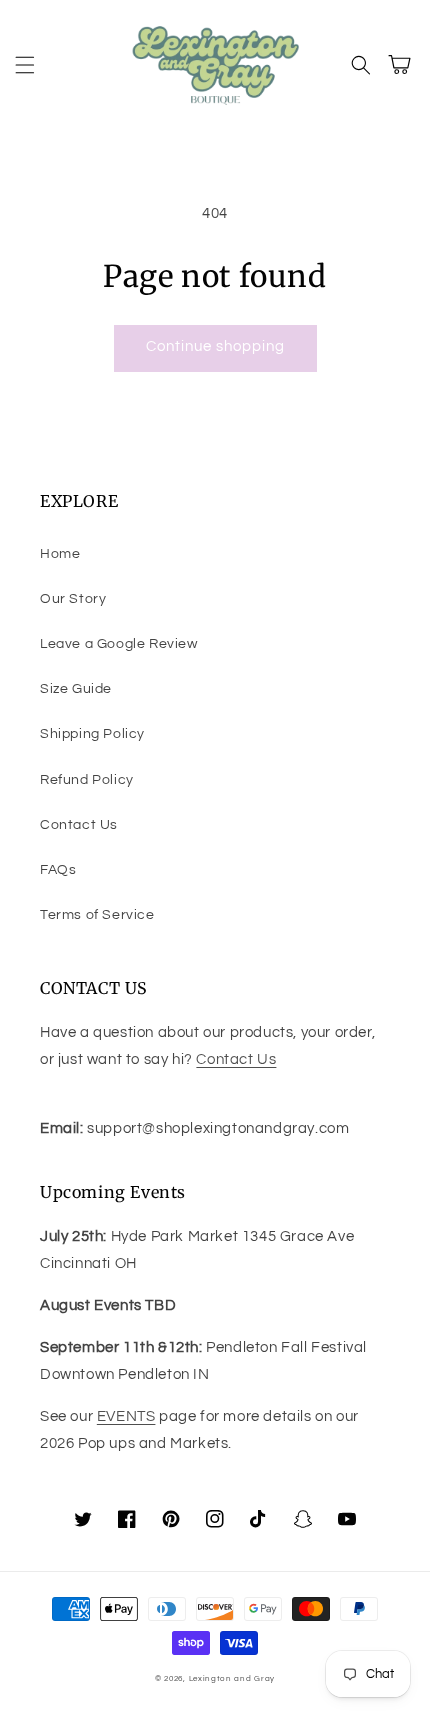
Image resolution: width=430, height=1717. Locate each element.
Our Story (73, 599)
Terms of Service (97, 915)
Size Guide (76, 689)
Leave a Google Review (119, 644)
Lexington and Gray (232, 1678)
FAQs (58, 870)
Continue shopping (215, 346)
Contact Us (79, 825)
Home (60, 554)
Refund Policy (87, 780)
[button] (25, 65)
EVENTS (126, 1416)
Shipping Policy (92, 734)
